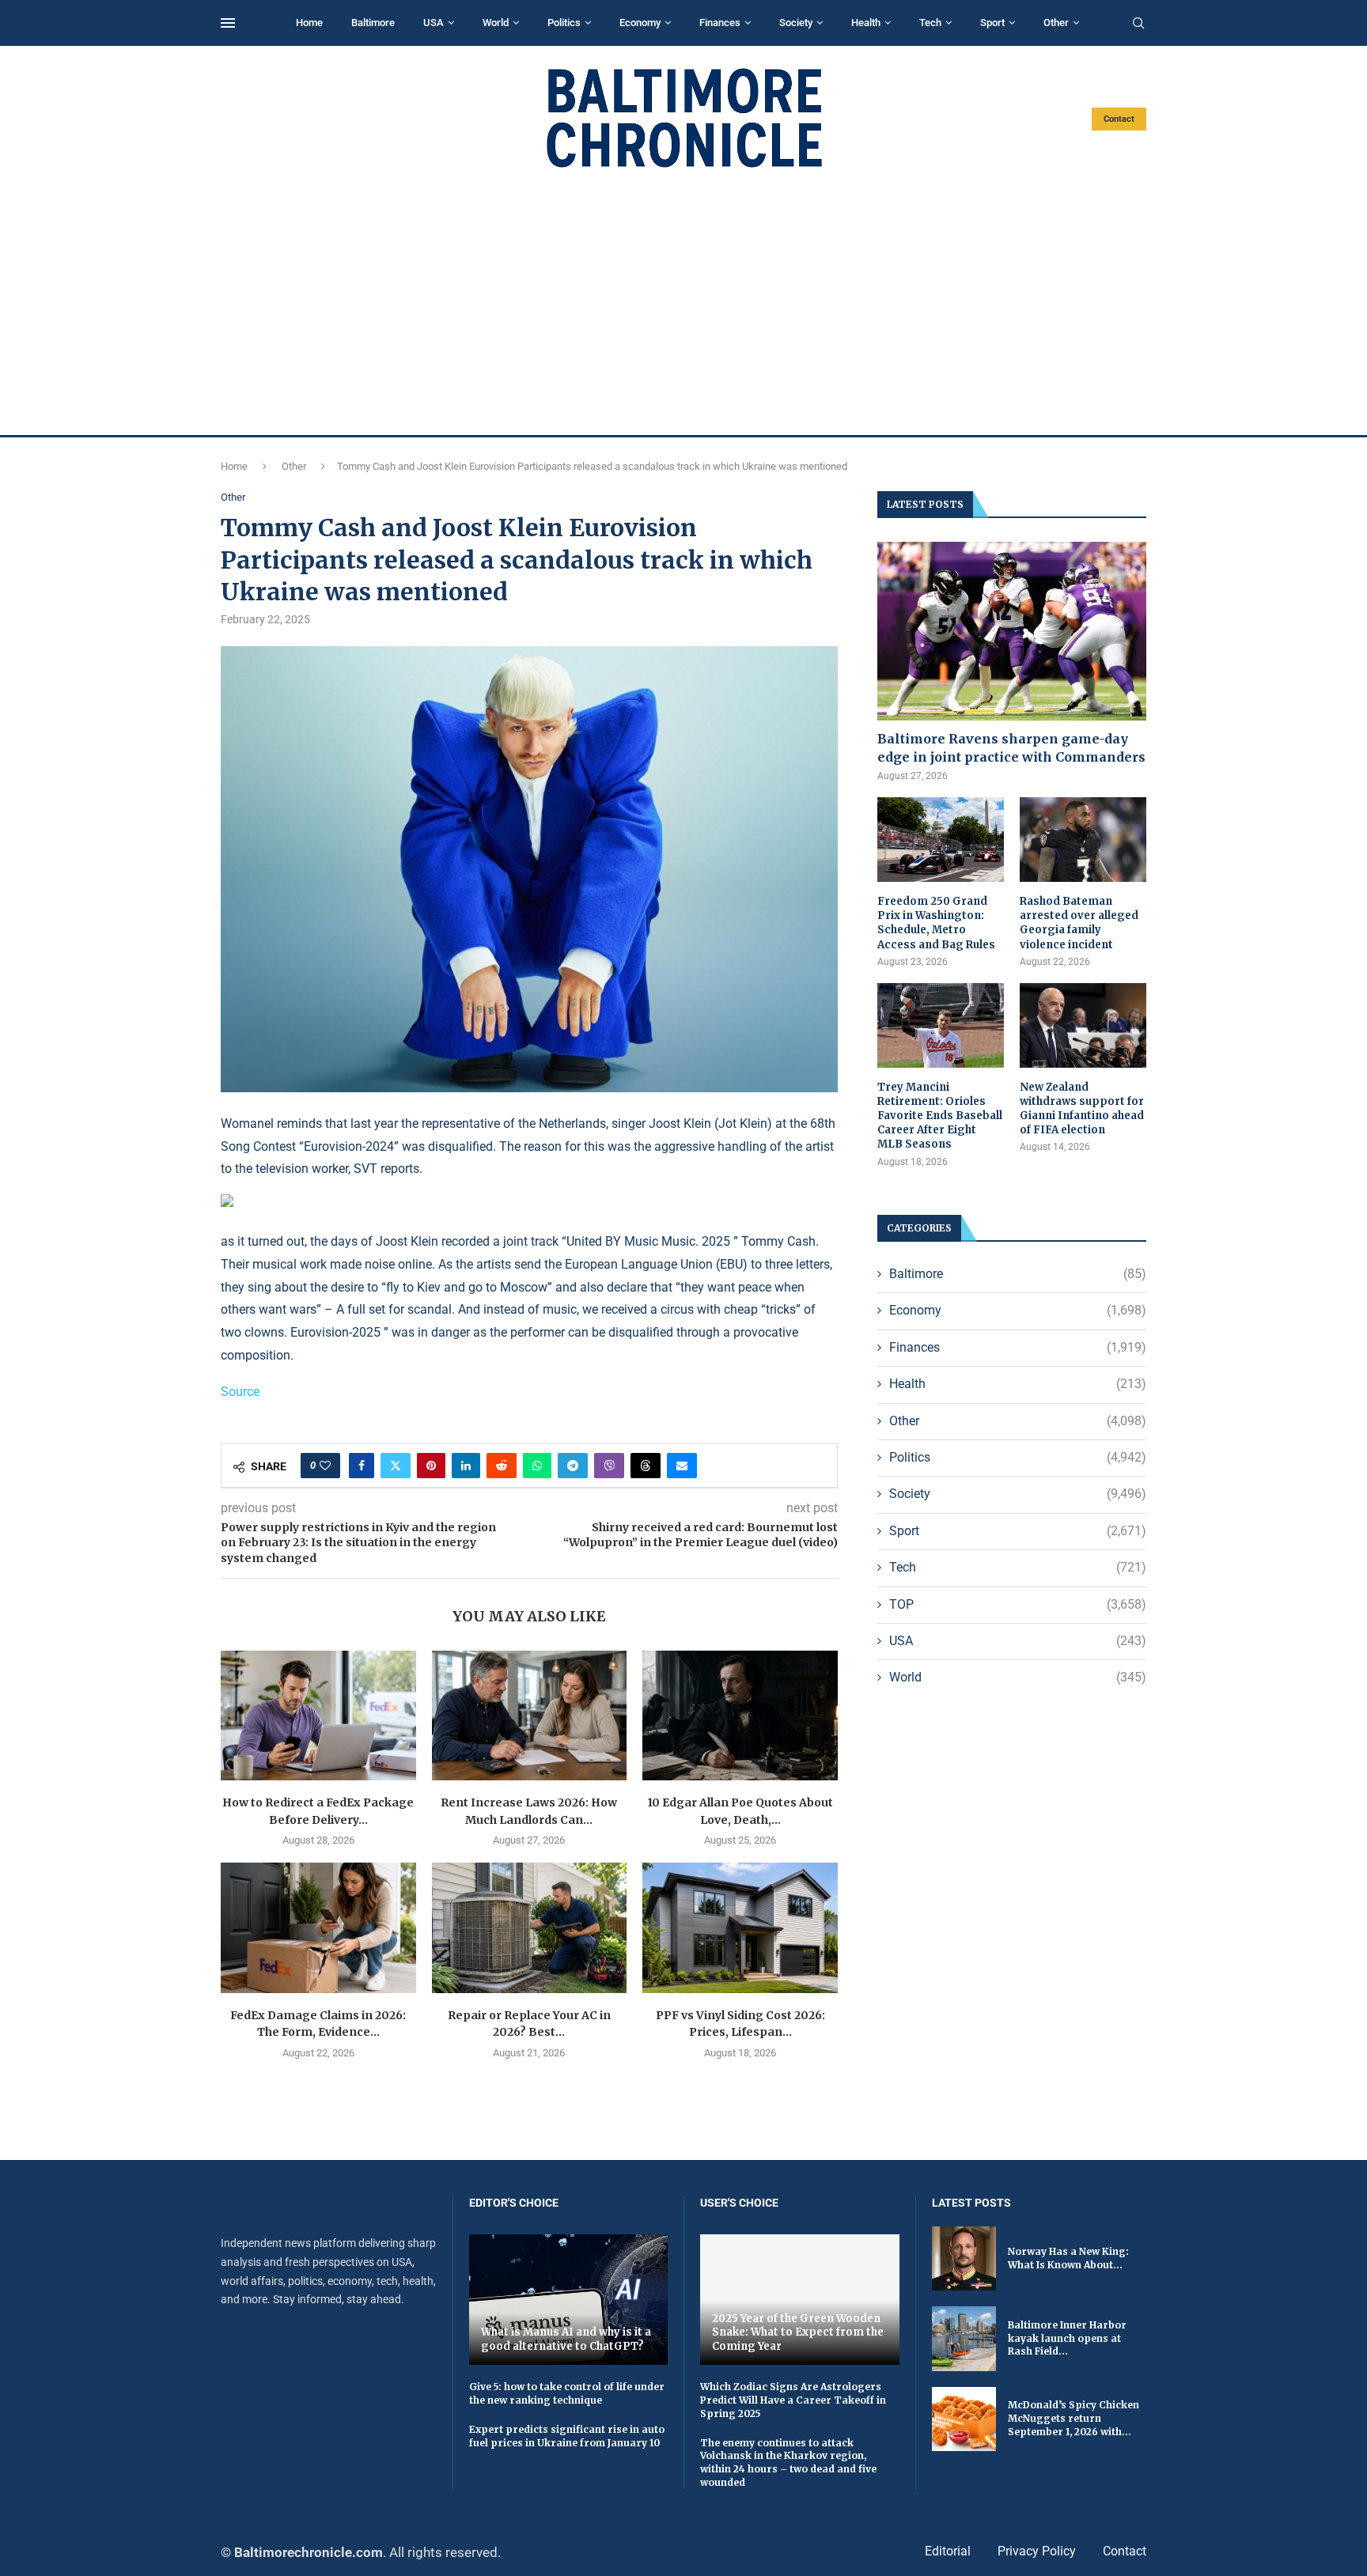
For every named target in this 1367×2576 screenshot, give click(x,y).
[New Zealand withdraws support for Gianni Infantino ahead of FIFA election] (1083, 1025)
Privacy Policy (1037, 2551)
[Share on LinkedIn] (466, 1466)
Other (1056, 23)
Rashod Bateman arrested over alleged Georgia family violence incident (1079, 923)
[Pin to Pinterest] (431, 1466)
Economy (640, 23)
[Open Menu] (228, 23)
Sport (992, 23)
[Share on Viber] (609, 1466)
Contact (1119, 119)
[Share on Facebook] (362, 1466)
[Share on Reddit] (502, 1466)
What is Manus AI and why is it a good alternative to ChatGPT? (566, 2339)
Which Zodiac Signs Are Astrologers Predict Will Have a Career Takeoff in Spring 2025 (793, 2400)
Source (240, 1392)
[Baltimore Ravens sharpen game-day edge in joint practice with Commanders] (1012, 632)
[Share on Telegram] (573, 1466)
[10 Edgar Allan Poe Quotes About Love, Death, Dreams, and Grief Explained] (740, 1715)
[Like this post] (325, 1466)
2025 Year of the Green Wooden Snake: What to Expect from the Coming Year (798, 2332)
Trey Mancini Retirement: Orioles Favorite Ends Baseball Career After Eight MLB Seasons (940, 1116)
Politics (564, 23)
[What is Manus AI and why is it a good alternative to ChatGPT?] (569, 2300)
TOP (1018, 1604)
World (496, 23)
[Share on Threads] (646, 1466)
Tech (930, 23)
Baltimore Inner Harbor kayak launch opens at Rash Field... (1067, 2338)
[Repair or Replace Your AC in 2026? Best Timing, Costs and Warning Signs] (530, 1927)
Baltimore (373, 23)
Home (309, 23)
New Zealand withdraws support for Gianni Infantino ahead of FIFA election (1082, 1109)
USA (434, 23)
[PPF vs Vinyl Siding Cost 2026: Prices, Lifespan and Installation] (740, 1927)
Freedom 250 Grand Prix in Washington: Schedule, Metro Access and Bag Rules (936, 923)
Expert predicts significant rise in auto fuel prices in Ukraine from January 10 (567, 2436)
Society (796, 23)
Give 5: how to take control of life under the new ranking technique (567, 2393)
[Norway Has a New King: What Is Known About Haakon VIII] (964, 2258)
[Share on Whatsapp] (537, 1466)
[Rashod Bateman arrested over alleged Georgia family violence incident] (1083, 840)
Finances (720, 23)
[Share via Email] (682, 1466)
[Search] (1138, 24)
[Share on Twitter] (396, 1466)
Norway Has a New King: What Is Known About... (1068, 2258)
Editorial (948, 2551)
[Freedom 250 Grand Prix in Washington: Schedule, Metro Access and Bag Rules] (941, 840)
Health (866, 23)
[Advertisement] (683, 302)
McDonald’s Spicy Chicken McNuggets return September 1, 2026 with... (1074, 2418)
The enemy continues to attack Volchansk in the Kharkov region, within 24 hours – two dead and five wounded (788, 2463)
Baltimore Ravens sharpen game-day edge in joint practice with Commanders (1011, 747)
